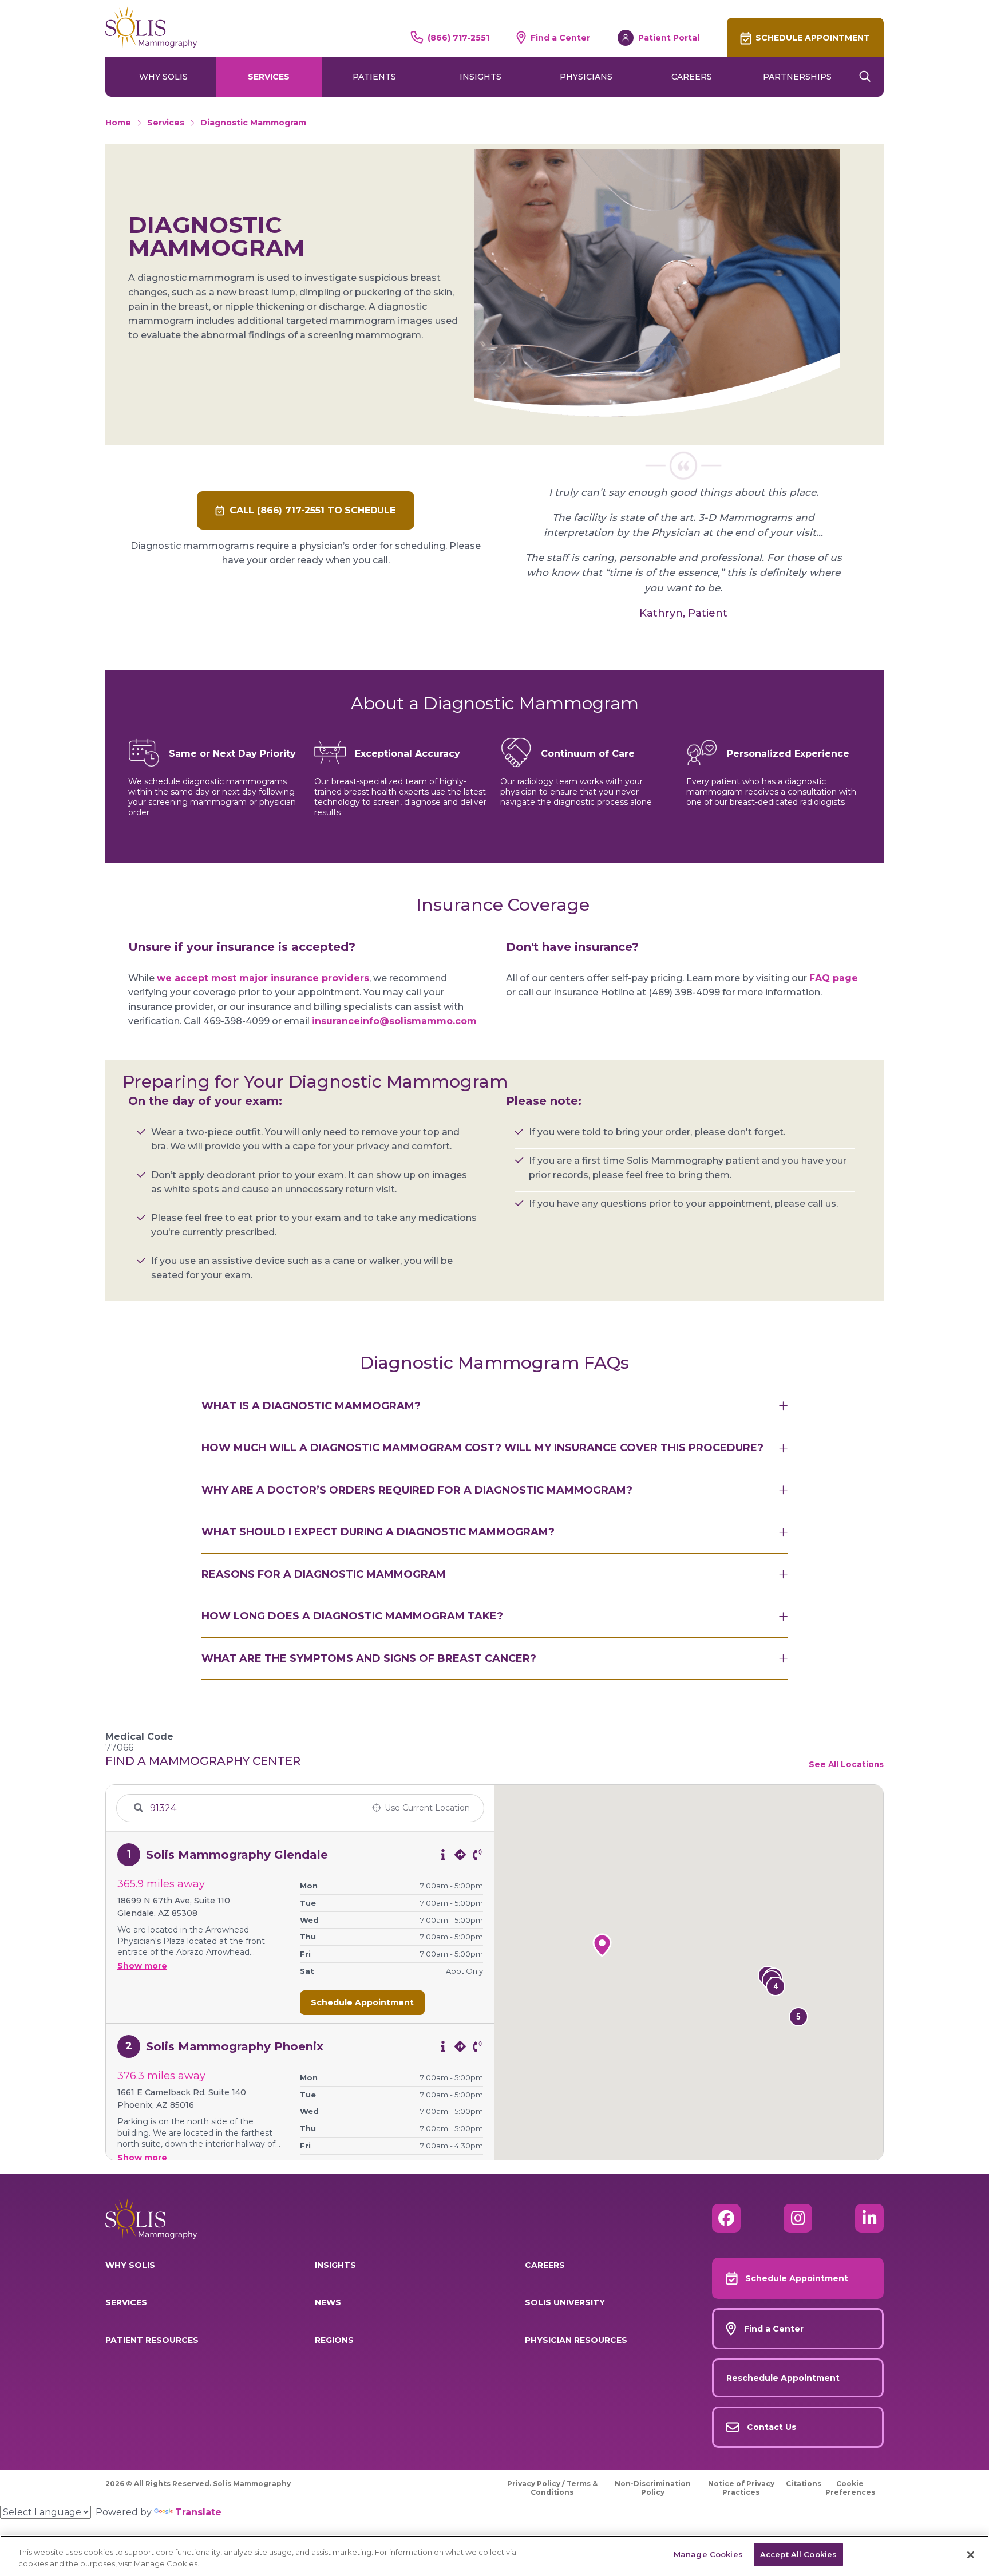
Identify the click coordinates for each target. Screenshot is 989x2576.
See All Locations (846, 1764)
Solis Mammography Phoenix (235, 2046)
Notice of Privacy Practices (741, 2488)
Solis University (565, 2302)
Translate (198, 2512)
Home (118, 123)
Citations (804, 2484)
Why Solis (163, 77)
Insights (480, 77)
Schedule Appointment (813, 38)
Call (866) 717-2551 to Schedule (312, 510)
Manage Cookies (708, 2554)
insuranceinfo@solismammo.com (394, 1021)
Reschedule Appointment (783, 2378)
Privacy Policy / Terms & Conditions (552, 2488)
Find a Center (560, 38)
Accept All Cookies (798, 2554)
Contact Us (772, 2427)
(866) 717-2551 (458, 38)
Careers (692, 77)
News (328, 2302)
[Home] (151, 26)
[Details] (443, 1855)
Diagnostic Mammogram (253, 123)
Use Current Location (427, 1808)
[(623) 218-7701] (477, 1855)
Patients (374, 77)
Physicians (586, 77)
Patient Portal (669, 38)
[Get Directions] (460, 1855)
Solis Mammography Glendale (237, 1855)
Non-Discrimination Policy (653, 2488)
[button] (798, 2017)
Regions (334, 2340)
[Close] (971, 2555)
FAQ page (834, 978)
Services (269, 77)
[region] (494, 2556)
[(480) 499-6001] (477, 2046)
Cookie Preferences (850, 2488)
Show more (142, 1966)
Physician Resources (576, 2340)
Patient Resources (152, 2340)
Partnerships (797, 77)
